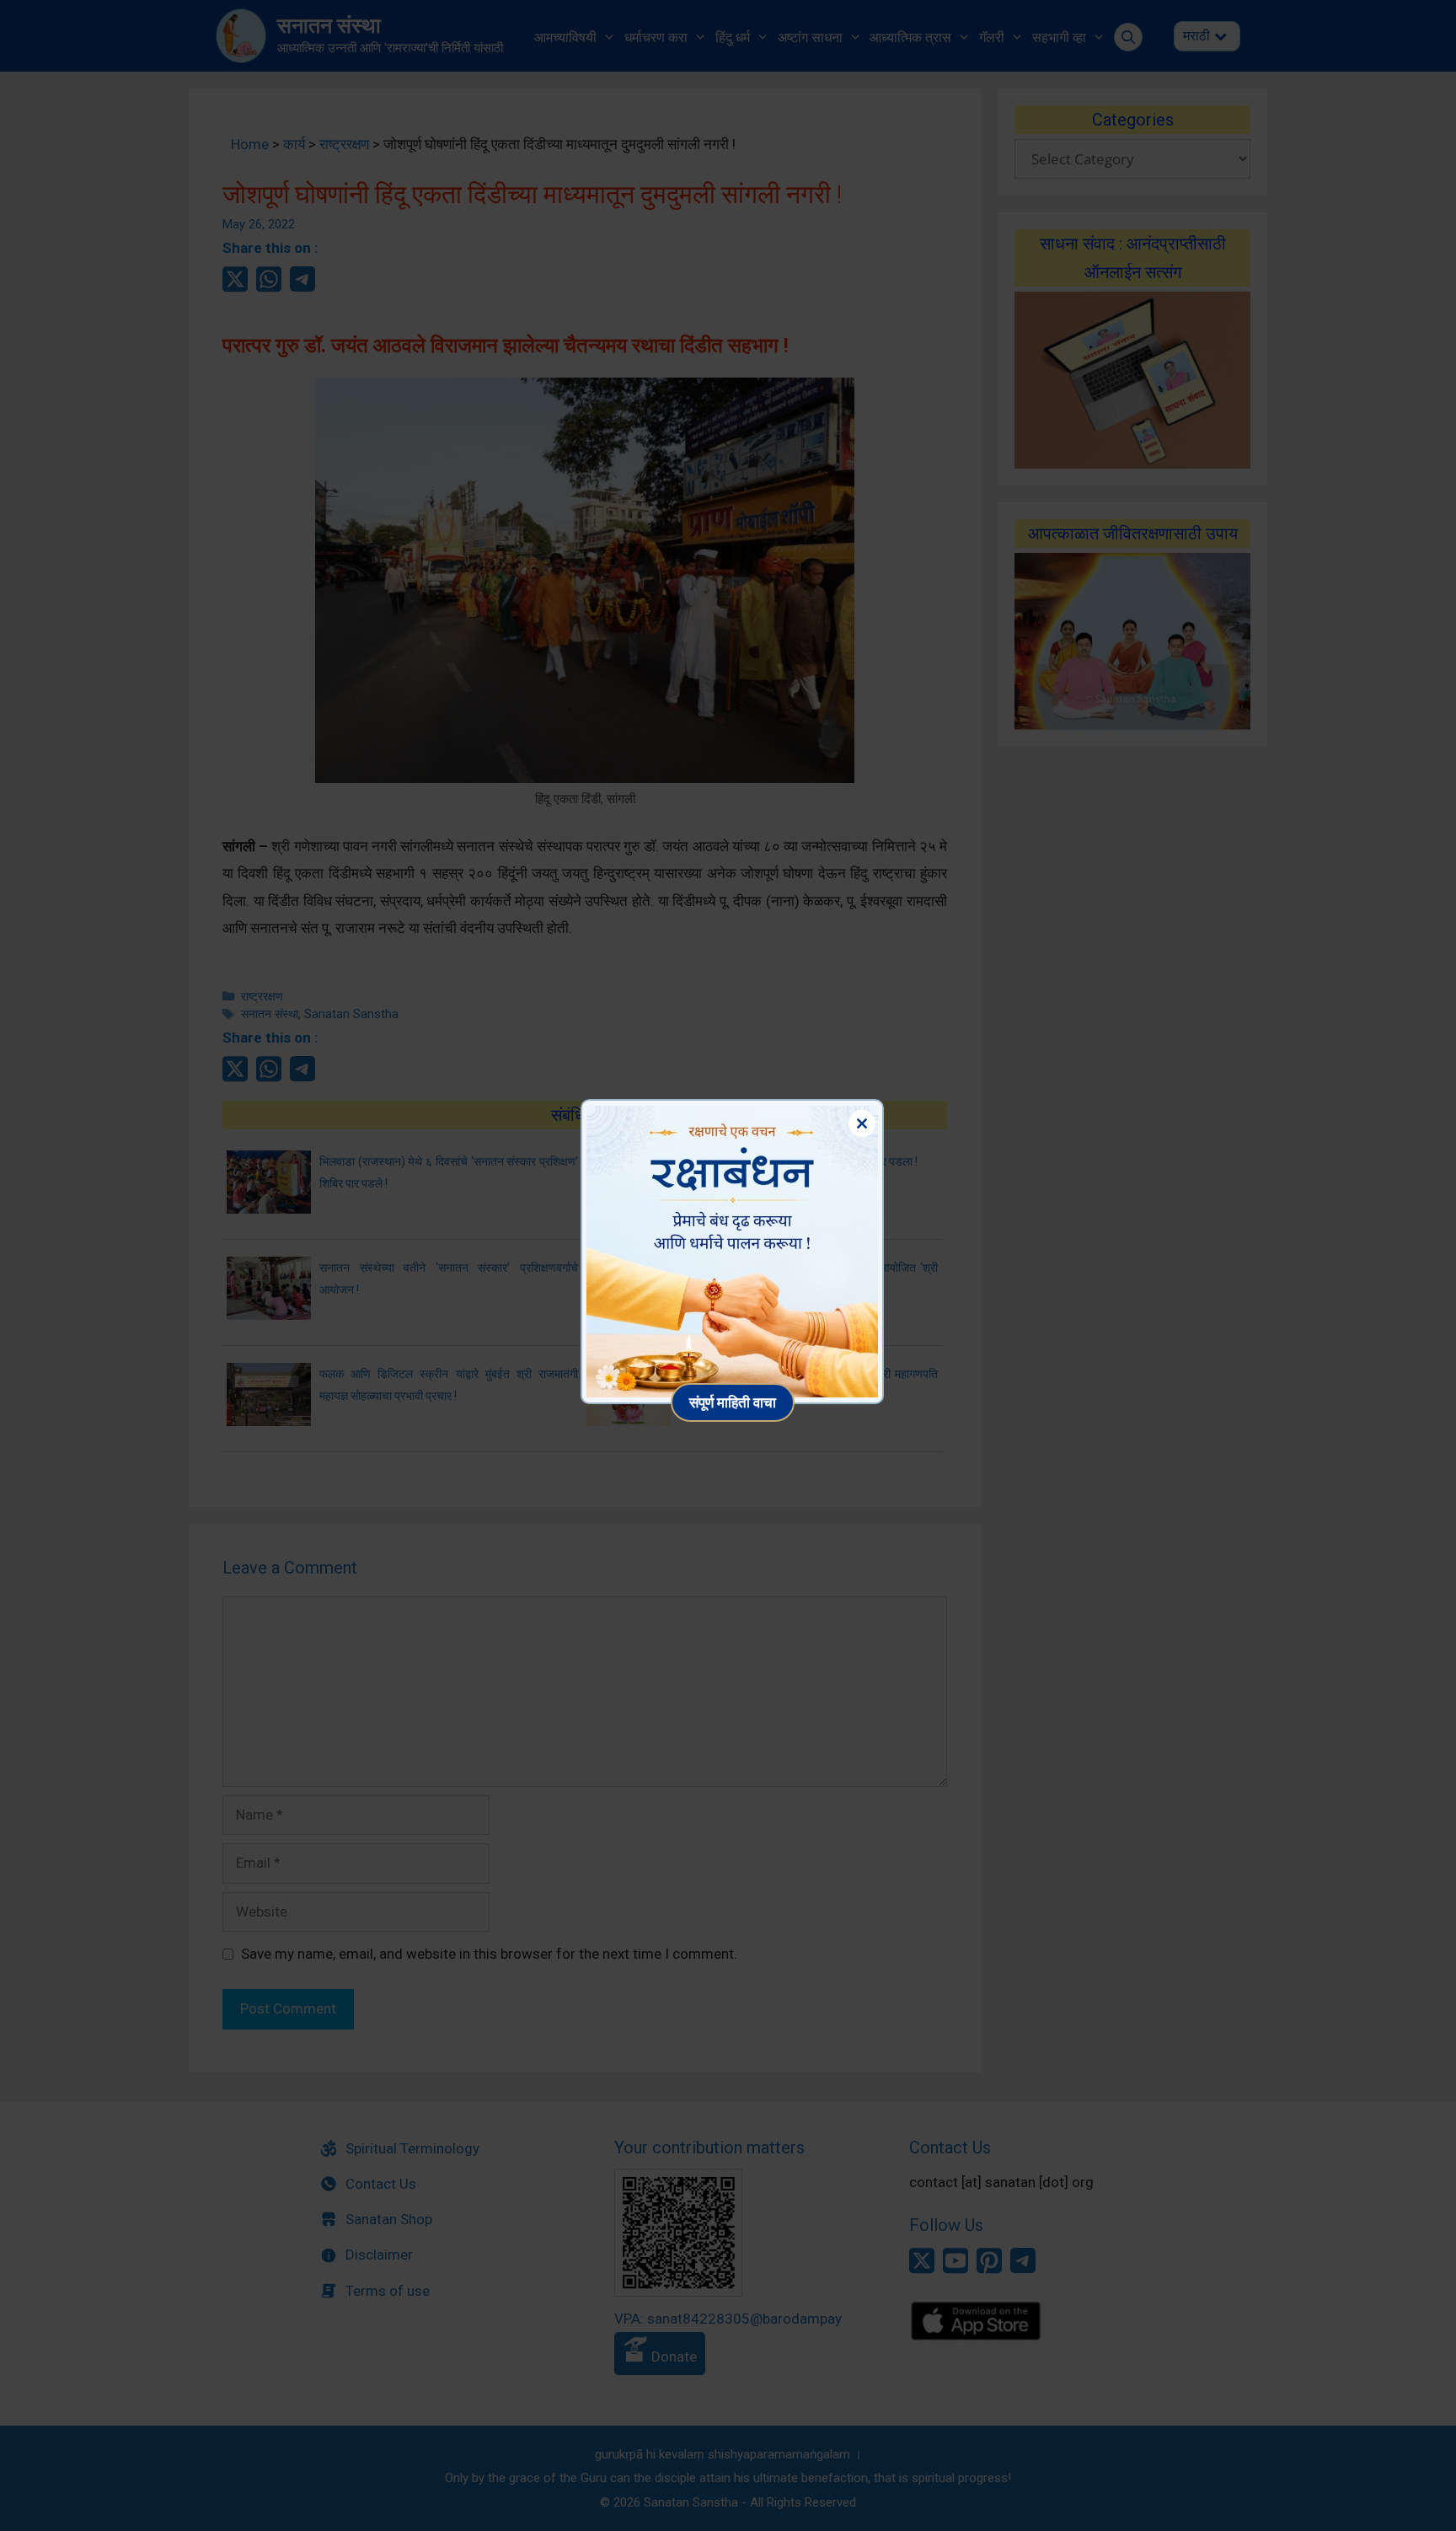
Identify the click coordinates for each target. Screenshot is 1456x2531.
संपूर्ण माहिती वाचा (733, 1402)
